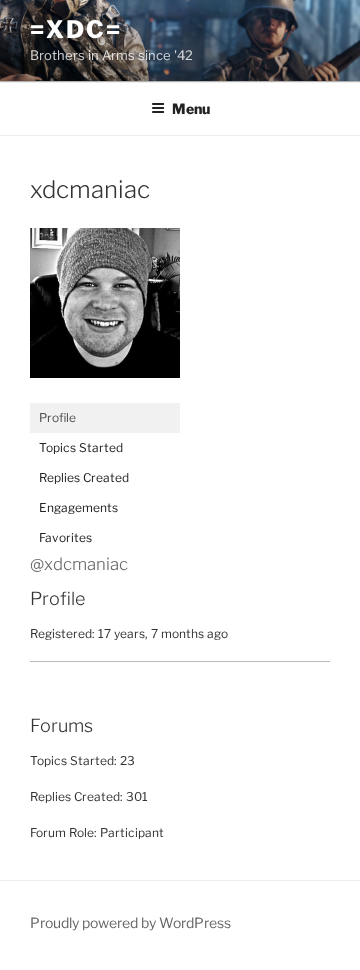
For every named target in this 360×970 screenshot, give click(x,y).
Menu (191, 108)
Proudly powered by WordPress (130, 922)
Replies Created (84, 477)
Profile (57, 417)
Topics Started (81, 447)
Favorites (65, 537)
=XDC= (76, 29)
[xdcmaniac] (105, 393)
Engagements (78, 507)
